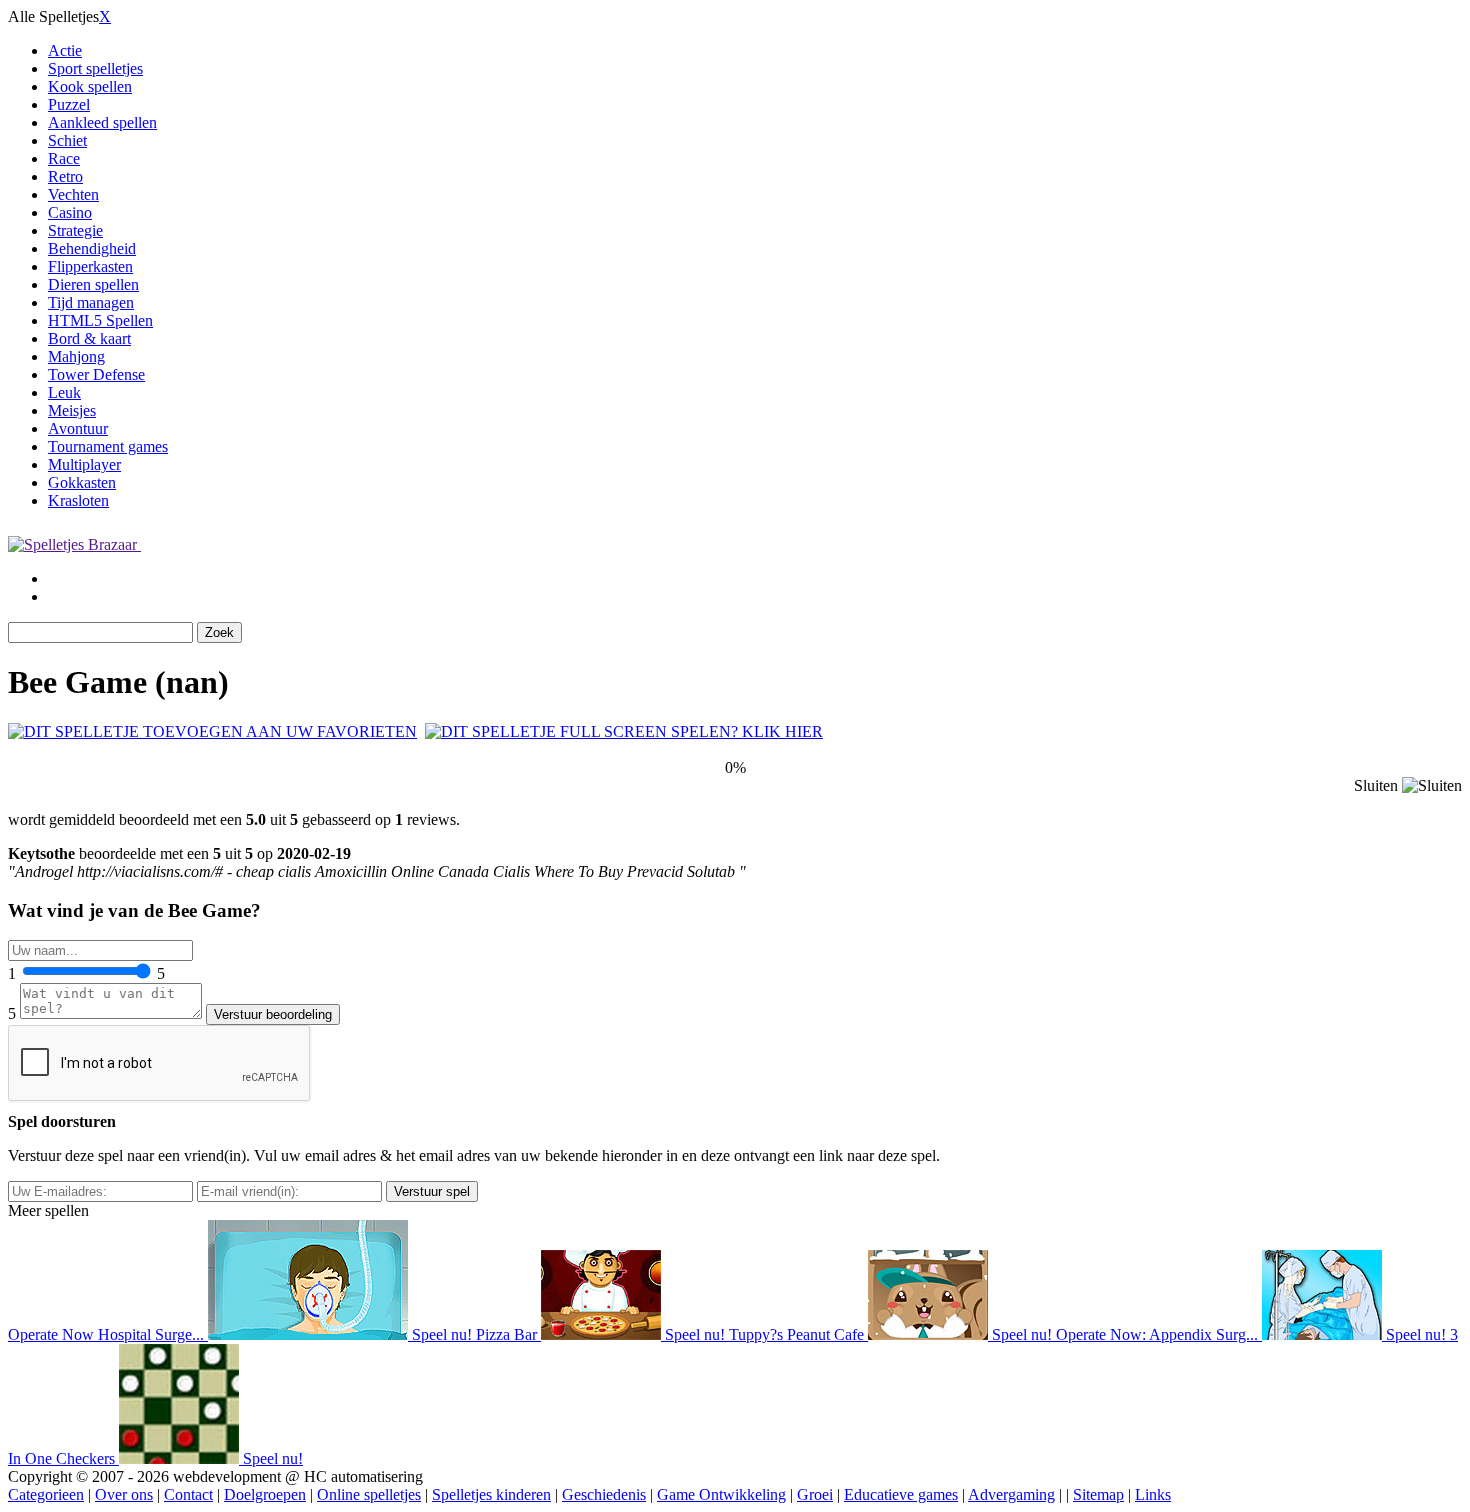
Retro (65, 176)
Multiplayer (84, 464)
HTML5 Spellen (100, 320)
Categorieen (46, 1494)
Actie (65, 50)
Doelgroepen (265, 1494)
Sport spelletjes (95, 68)
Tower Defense (96, 374)
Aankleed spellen (102, 122)
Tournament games (108, 446)
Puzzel (69, 104)
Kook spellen (90, 86)
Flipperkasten (90, 266)
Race (64, 158)
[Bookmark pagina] (212, 731)
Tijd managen (91, 302)
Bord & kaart (89, 338)
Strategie (75, 230)
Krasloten (78, 500)
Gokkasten (82, 482)
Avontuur (78, 428)
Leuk (64, 392)
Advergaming (1011, 1494)
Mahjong (76, 356)
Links (1153, 1494)
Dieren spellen (93, 284)
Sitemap (1098, 1494)
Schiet (67, 140)
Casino (70, 212)
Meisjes (72, 410)
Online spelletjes (369, 1494)
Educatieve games (901, 1494)
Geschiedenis (604, 1494)
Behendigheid (92, 248)
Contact (188, 1494)
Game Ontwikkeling (721, 1494)
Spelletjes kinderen (491, 1494)
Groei (815, 1494)
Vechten (73, 194)
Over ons (124, 1494)
